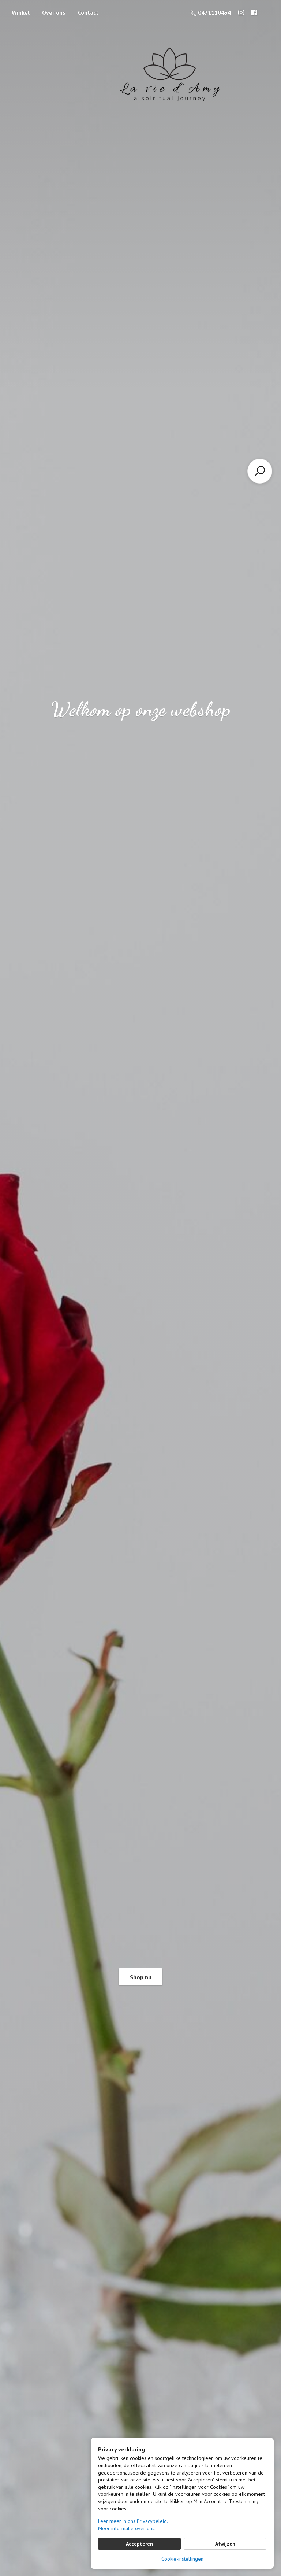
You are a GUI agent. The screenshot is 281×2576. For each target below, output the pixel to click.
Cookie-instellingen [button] (182, 2559)
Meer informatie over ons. (127, 2528)
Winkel (21, 12)
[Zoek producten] (260, 471)
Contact (88, 12)
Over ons (54, 12)
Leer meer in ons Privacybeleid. (133, 2521)
